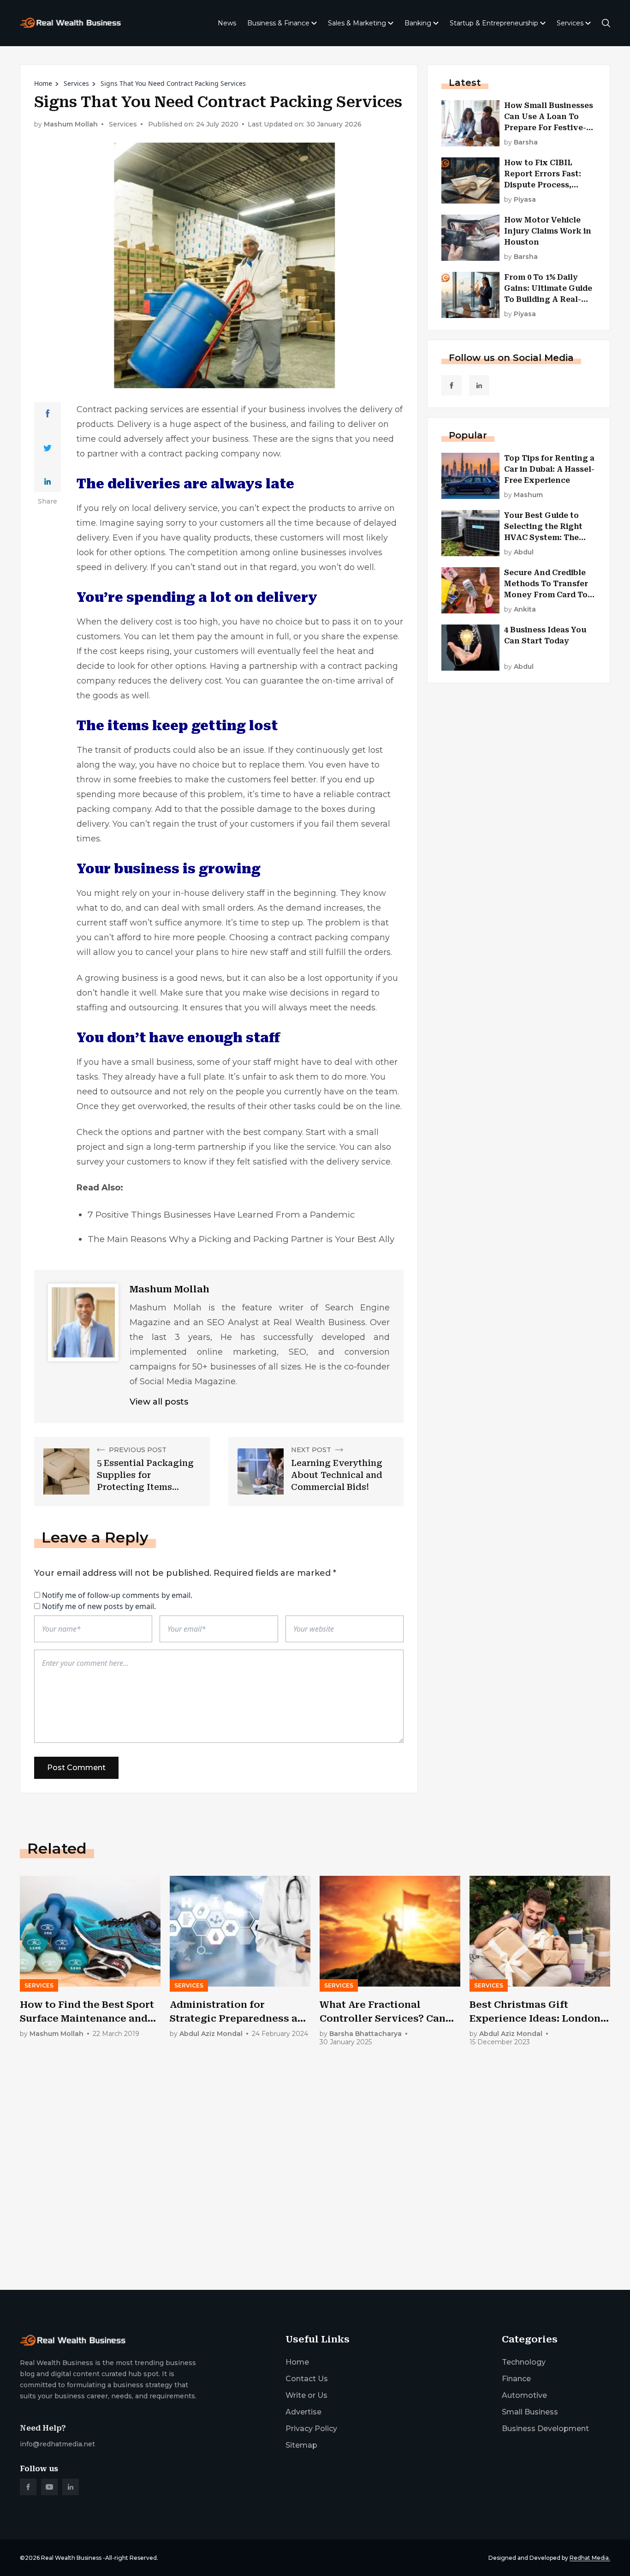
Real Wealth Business (71, 2558)
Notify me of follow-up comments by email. (117, 1595)
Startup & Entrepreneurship (494, 23)
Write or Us (306, 2395)
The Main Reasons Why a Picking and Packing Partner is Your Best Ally (241, 1239)
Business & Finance (278, 23)
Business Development (545, 2429)
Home (43, 83)
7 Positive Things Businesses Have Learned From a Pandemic (221, 1215)
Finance (516, 2379)
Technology (524, 2362)
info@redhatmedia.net (57, 2444)
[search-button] (606, 23)
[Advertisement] (297, 2210)
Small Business (530, 2412)
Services (570, 23)
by (521, 142)
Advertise (303, 2412)
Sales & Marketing (357, 23)
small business (162, 1062)
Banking (418, 23)
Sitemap (301, 2445)
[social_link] (452, 385)
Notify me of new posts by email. (99, 1606)
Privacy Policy (311, 2429)
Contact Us (307, 2379)
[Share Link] (48, 414)
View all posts (159, 1402)
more (129, 794)
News (227, 23)
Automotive (524, 2395)
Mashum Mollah (71, 124)
